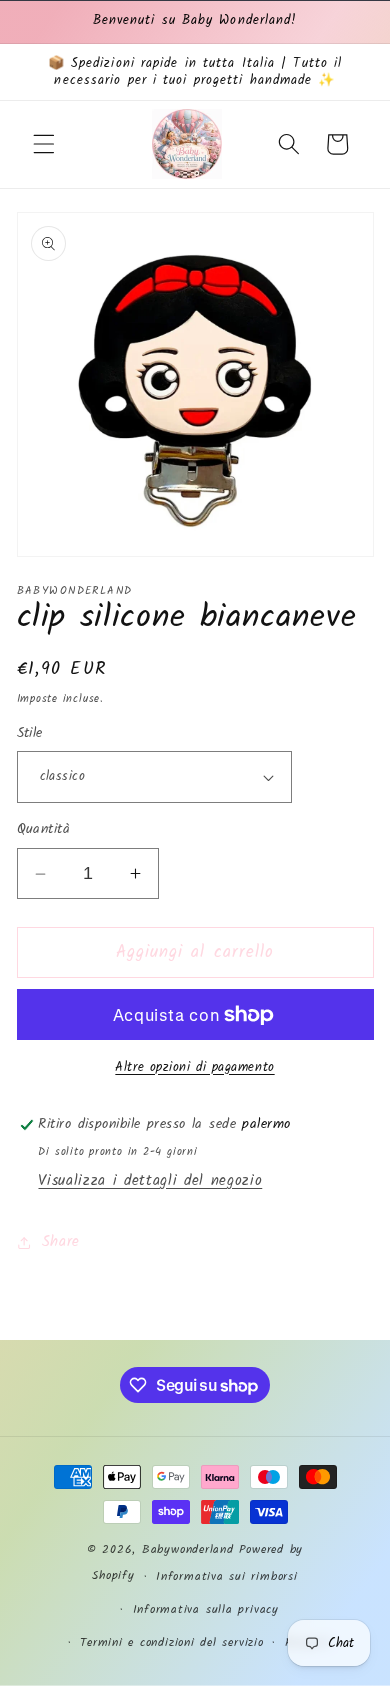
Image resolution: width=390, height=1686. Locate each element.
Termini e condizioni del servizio (171, 1642)
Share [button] (61, 1242)
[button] (44, 144)
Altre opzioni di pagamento (194, 1067)
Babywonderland (188, 1549)
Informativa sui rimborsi (226, 1576)
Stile (30, 734)
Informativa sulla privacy (206, 1609)
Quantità (44, 830)
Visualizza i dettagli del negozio (150, 1181)
